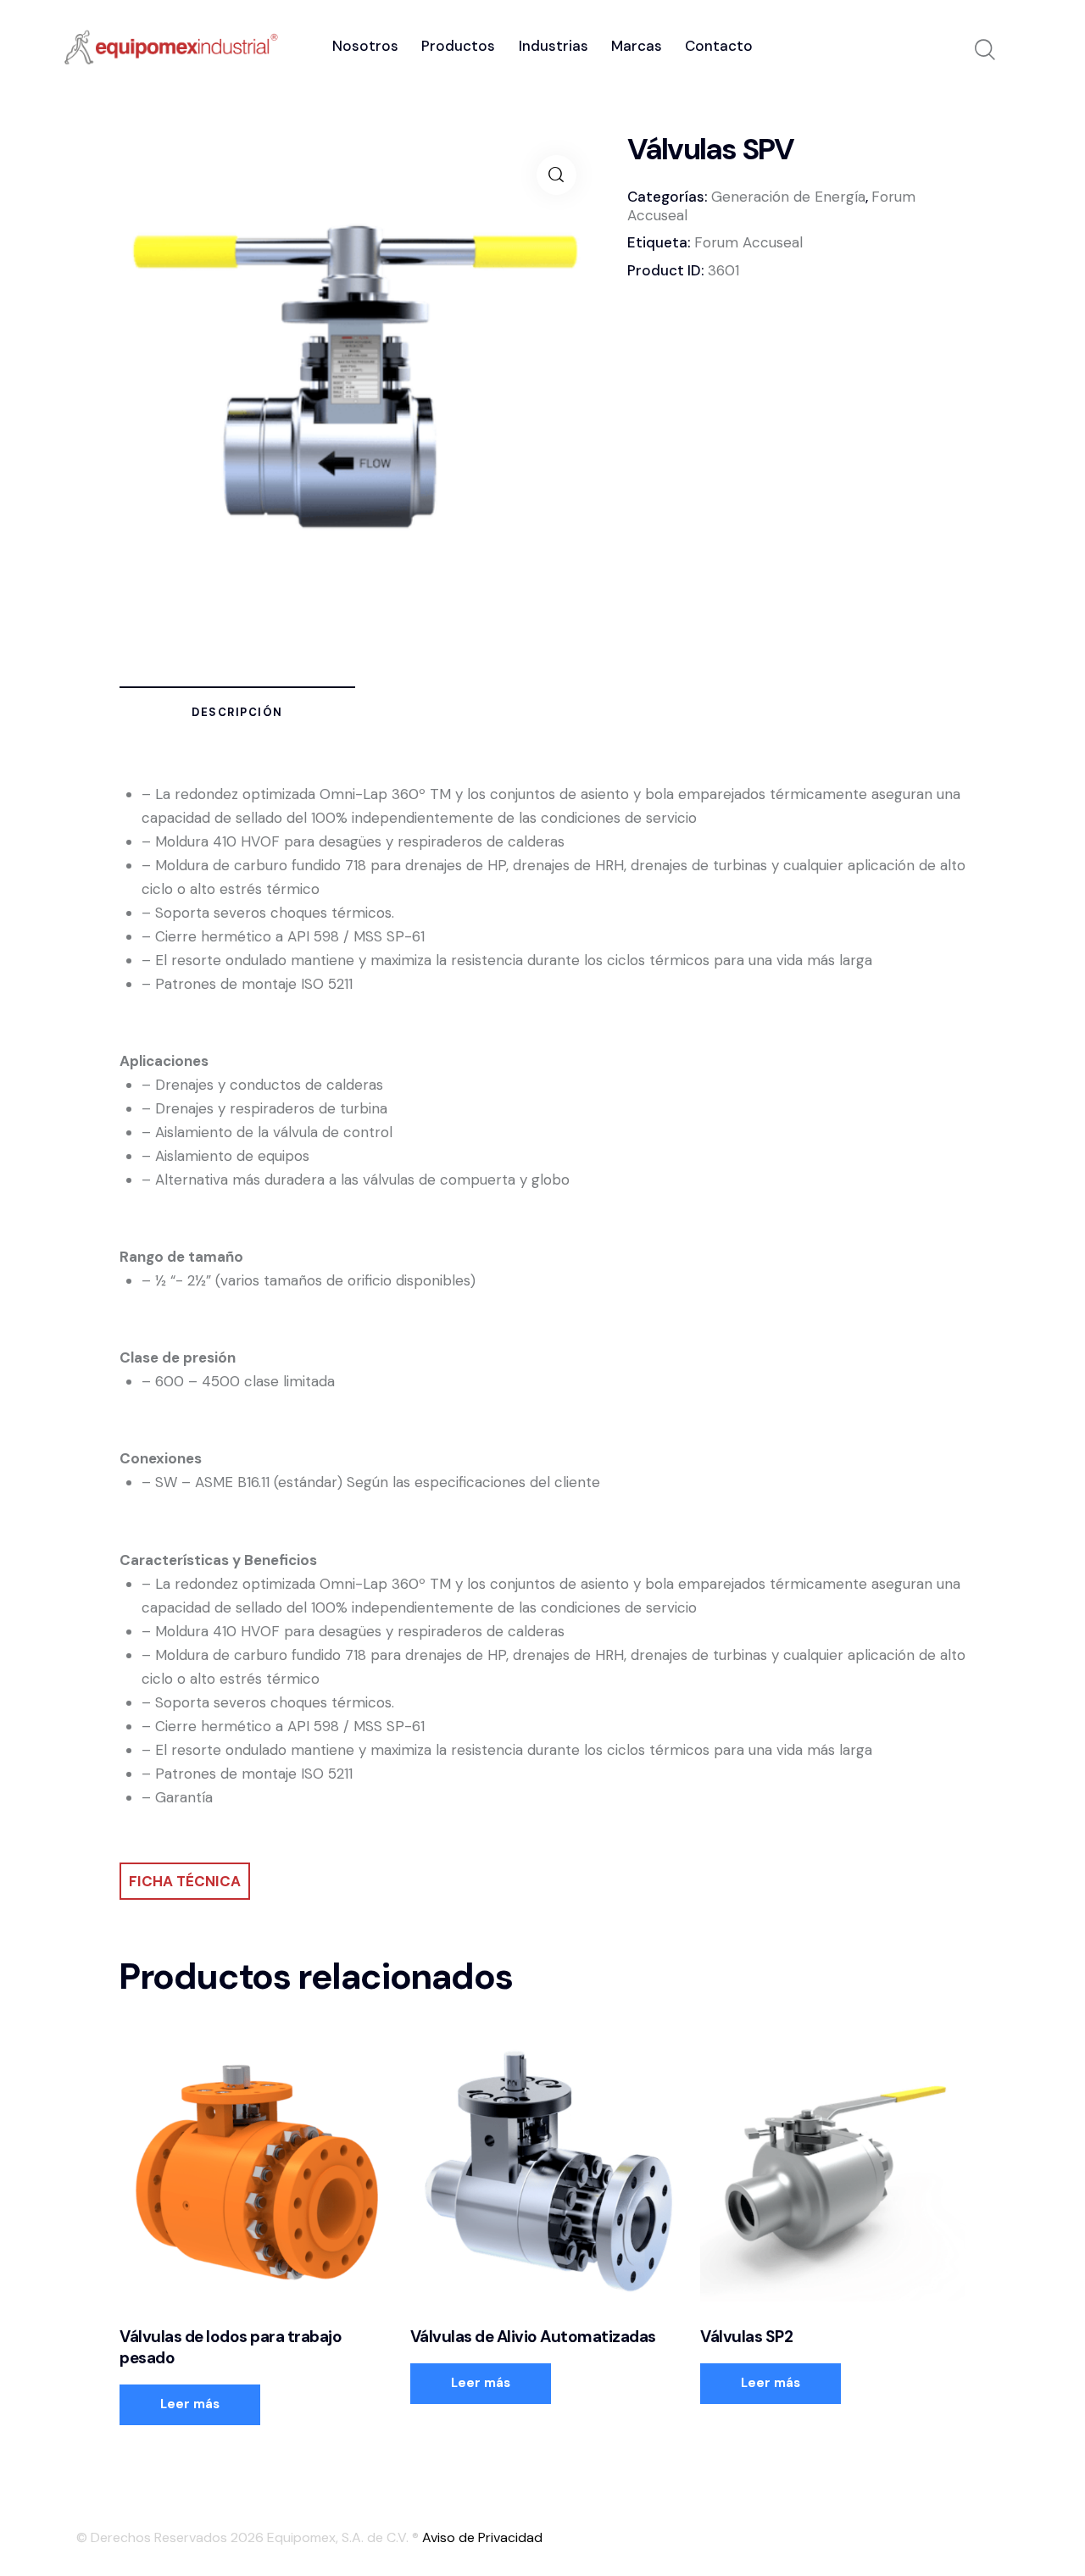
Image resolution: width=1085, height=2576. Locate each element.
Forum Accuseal (748, 242)
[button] (556, 175)
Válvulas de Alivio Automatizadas (533, 2337)
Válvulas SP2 (746, 2337)
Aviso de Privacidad (482, 2537)
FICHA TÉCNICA (185, 1881)
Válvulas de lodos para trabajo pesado (231, 2348)
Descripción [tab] (237, 712)
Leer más (190, 2404)
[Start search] (985, 50)
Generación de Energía (788, 197)
